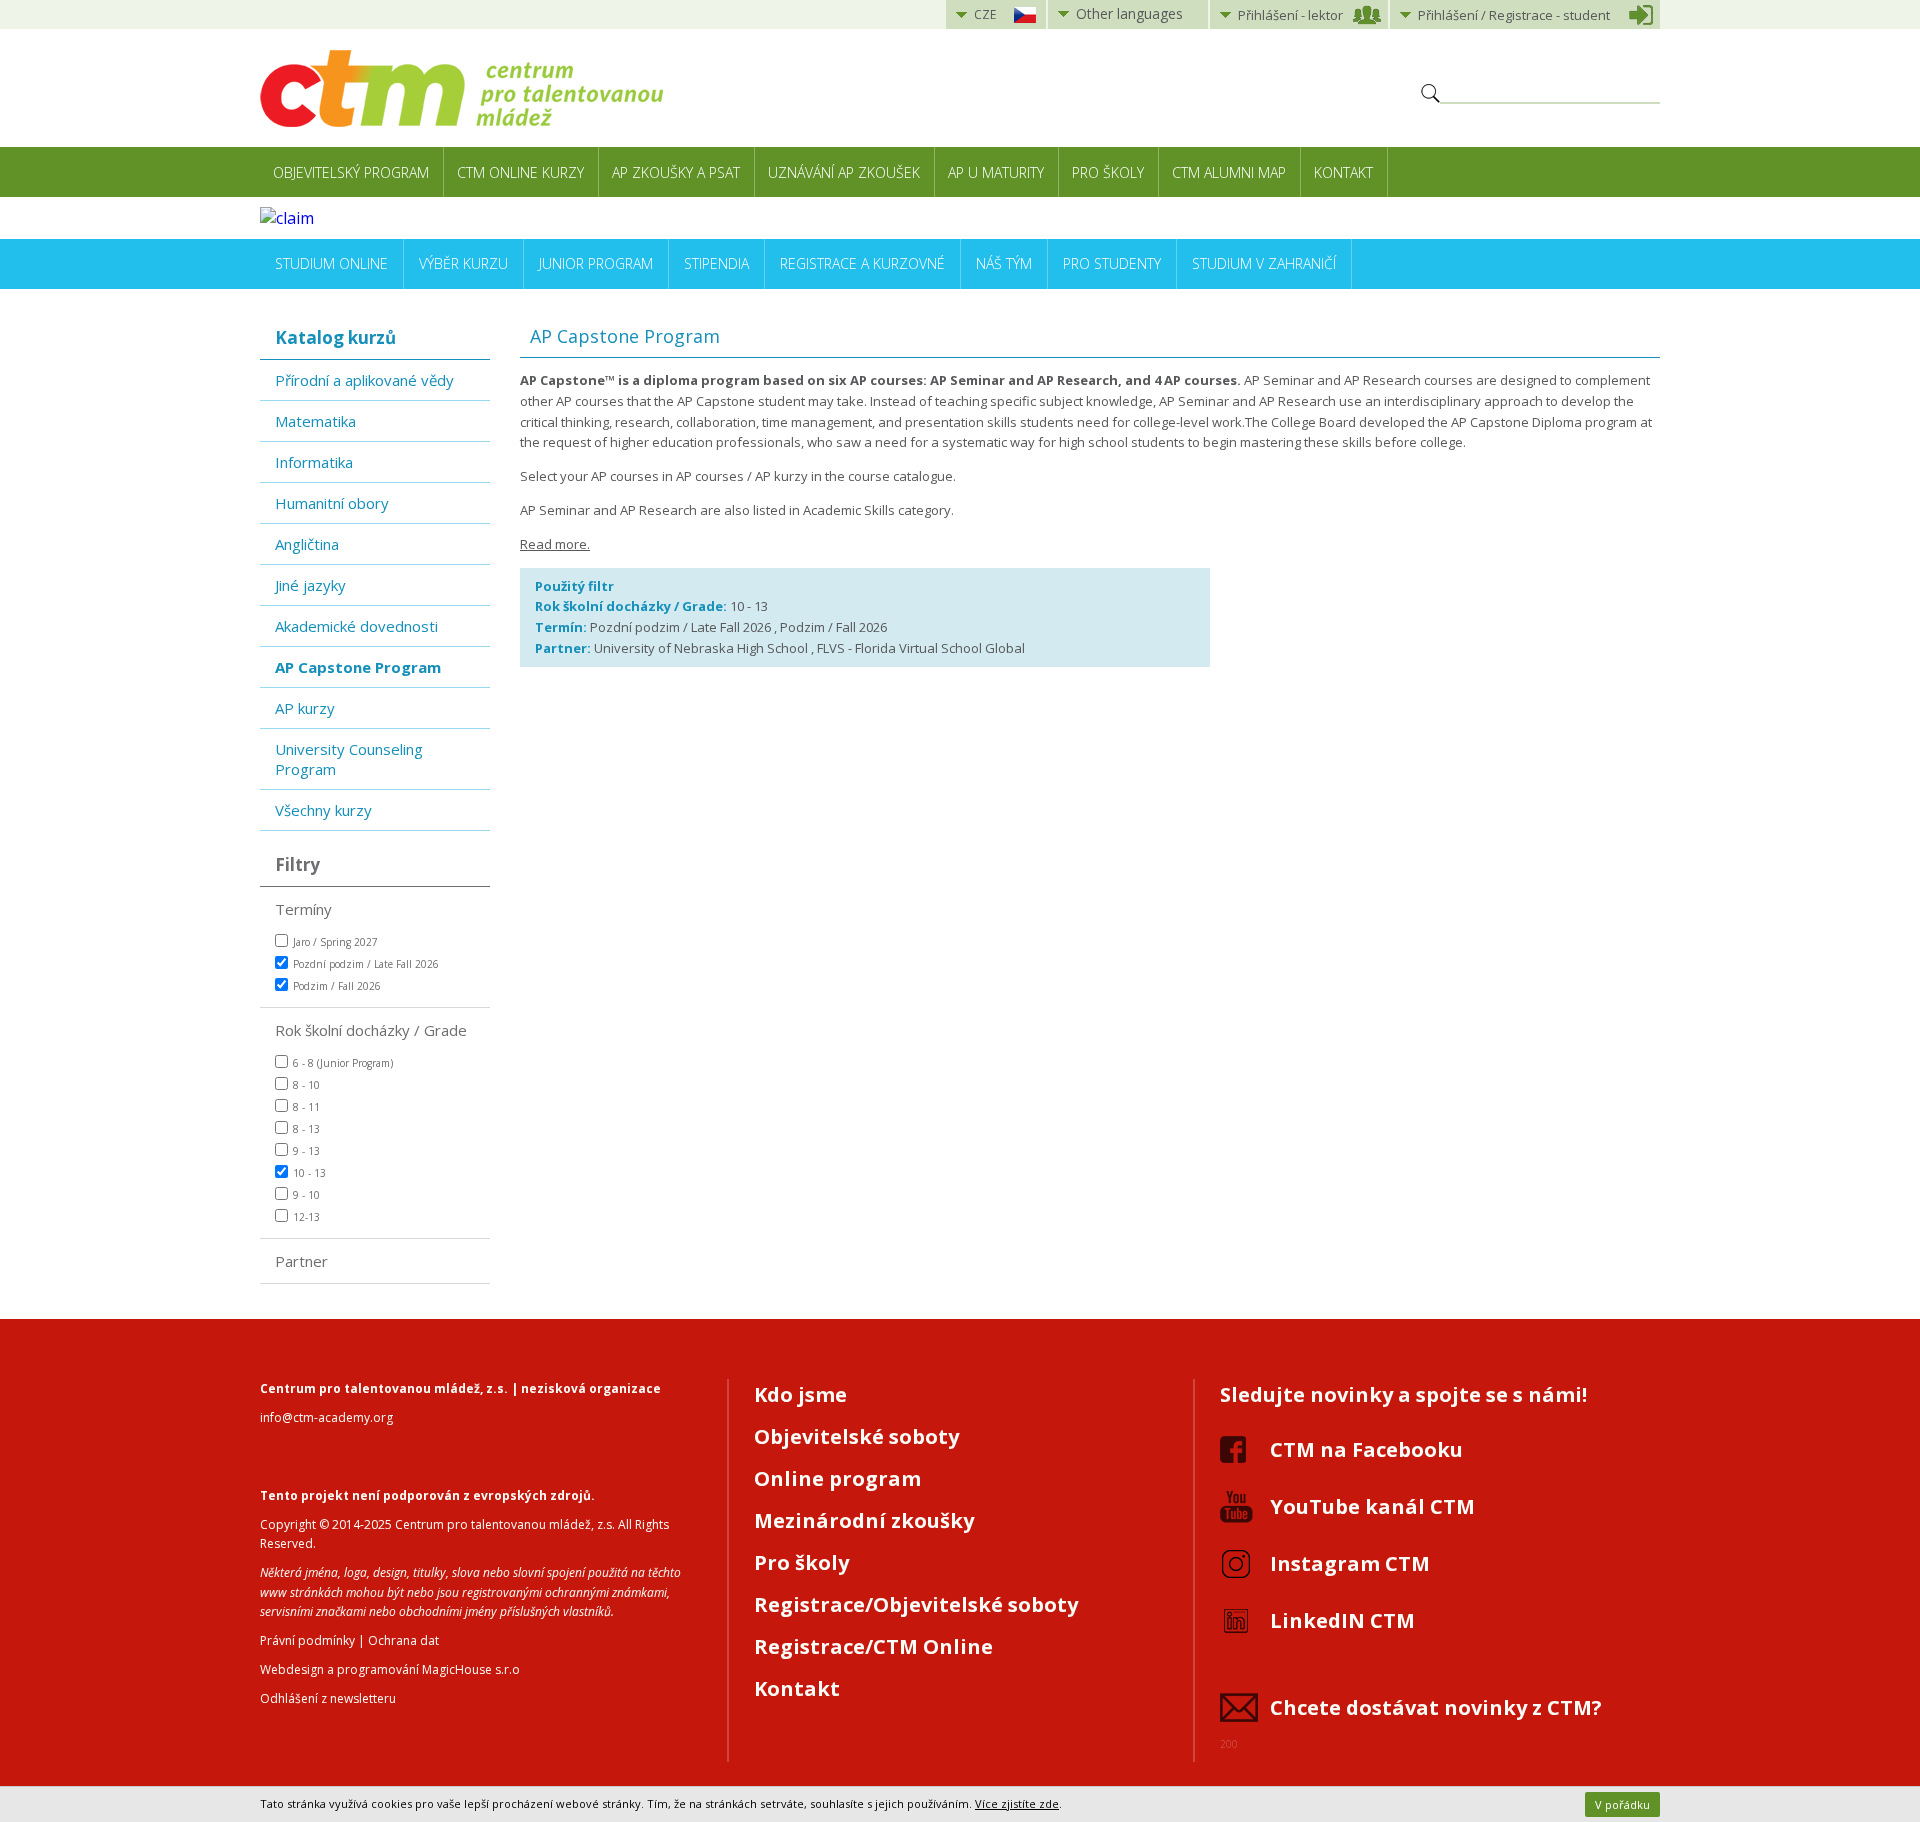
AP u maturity (996, 172)
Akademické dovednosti (356, 626)
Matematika (315, 421)
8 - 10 (306, 1085)
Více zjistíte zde (1017, 1803)
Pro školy (1108, 172)
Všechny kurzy (323, 810)
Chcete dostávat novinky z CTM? (1436, 1707)
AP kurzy (305, 708)
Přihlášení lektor (1290, 15)
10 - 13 (309, 1173)
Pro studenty (1112, 263)
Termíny (303, 909)
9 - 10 (306, 1195)
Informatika (314, 462)
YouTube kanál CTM (1372, 1506)
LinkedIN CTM (1342, 1620)
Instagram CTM (1350, 1563)
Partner (301, 1261)
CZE (985, 14)
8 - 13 (306, 1129)
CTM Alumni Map (1229, 172)
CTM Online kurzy (520, 172)
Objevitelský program (351, 172)
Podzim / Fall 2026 (337, 986)
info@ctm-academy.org (326, 1417)
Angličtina (307, 544)
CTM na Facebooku (1366, 1449)
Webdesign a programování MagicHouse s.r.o (390, 1669)
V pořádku (1622, 1804)
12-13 (306, 1217)
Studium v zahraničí (1264, 263)
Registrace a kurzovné (862, 263)
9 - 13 (306, 1151)
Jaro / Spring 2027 (335, 942)
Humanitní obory (332, 503)
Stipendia (716, 263)
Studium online (331, 263)
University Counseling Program (349, 759)
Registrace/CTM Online (873, 1646)
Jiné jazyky (310, 585)
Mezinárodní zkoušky (864, 1520)
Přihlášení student (1514, 15)
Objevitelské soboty (856, 1436)
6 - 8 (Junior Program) (343, 1063)
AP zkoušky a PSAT (676, 172)
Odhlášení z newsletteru (328, 1698)
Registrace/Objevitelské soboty (916, 1604)
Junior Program (596, 263)
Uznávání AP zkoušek (844, 172)
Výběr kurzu (463, 263)
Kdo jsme (800, 1394)
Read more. (555, 544)
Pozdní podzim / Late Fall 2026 (366, 964)
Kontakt (1343, 172)
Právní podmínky (307, 1640)
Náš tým (1004, 263)
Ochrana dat (403, 1640)
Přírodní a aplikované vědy (364, 380)
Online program (837, 1478)
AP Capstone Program (358, 667)
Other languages (1129, 13)
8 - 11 (306, 1107)
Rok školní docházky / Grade (371, 1030)
